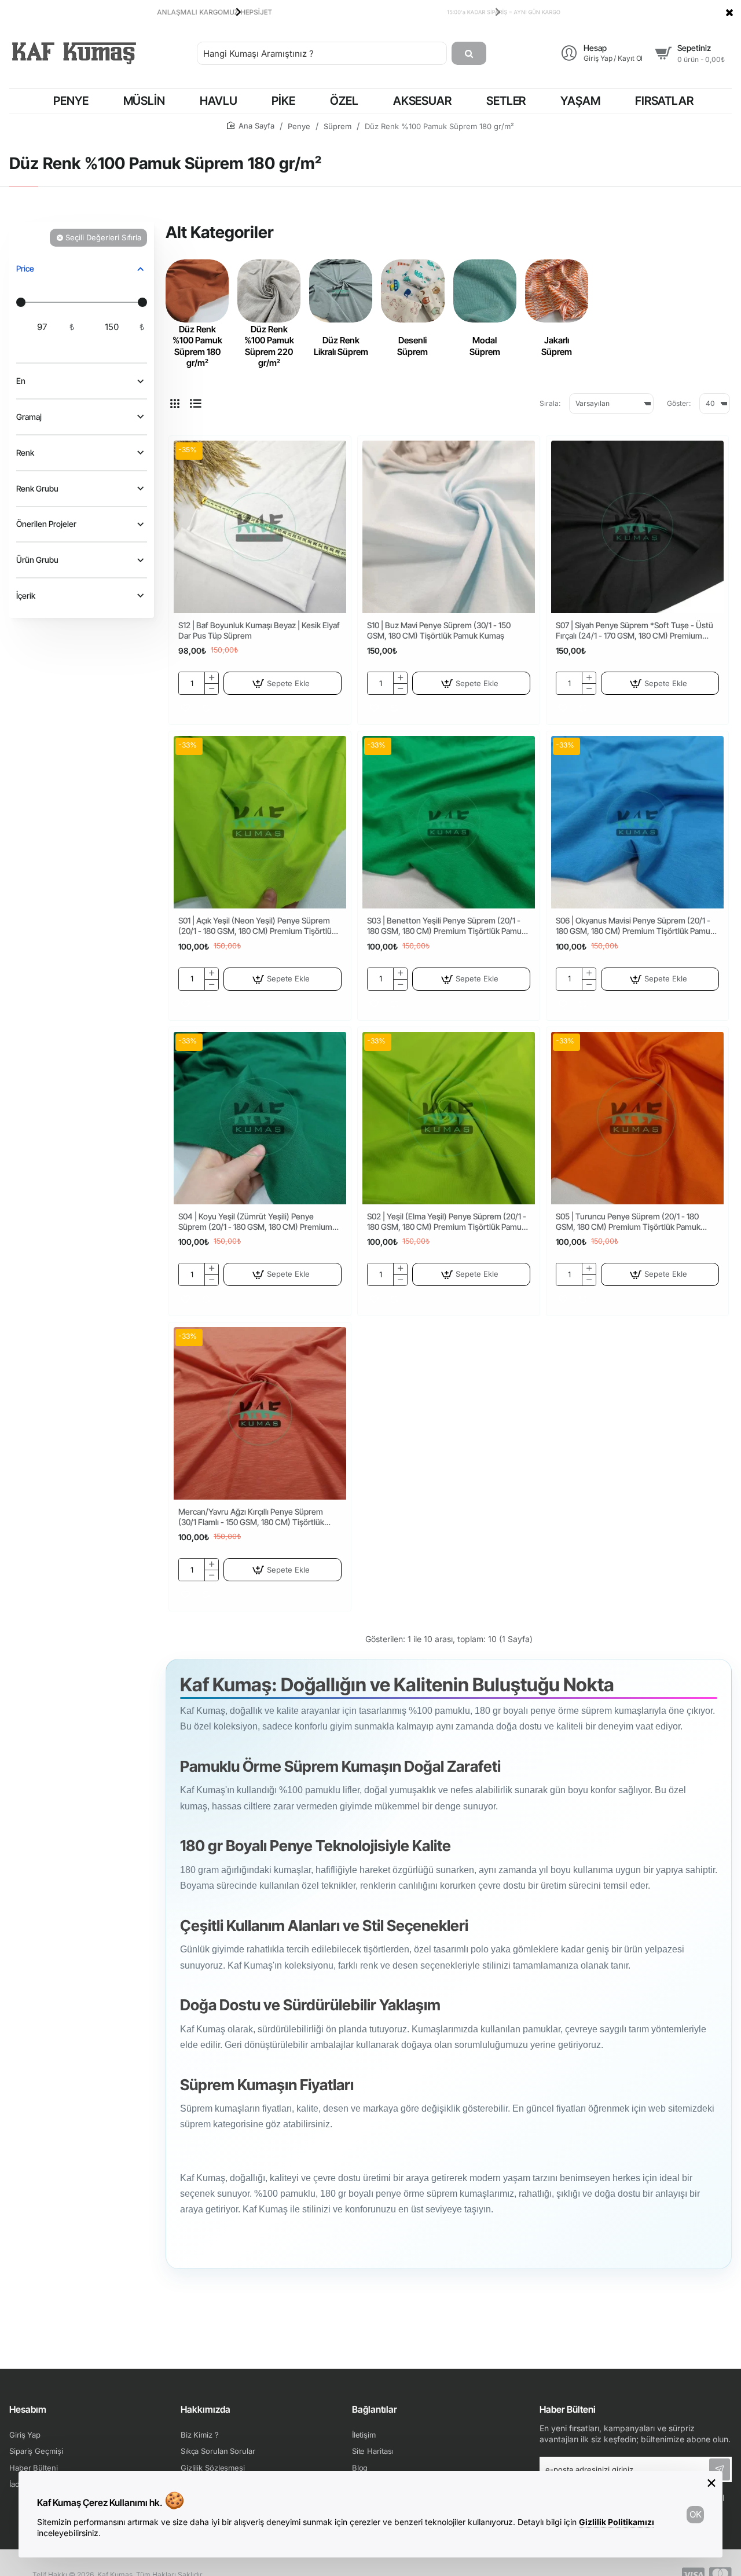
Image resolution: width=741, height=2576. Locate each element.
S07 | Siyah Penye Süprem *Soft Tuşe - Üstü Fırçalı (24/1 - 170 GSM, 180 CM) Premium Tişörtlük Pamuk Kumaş (634, 631)
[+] (211, 678)
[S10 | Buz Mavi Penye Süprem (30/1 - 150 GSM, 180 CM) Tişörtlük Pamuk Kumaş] (449, 527)
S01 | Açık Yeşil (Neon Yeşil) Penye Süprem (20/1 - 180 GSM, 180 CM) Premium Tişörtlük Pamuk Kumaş (257, 926)
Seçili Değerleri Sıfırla (103, 237)
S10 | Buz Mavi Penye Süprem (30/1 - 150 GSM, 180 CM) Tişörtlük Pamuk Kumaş (439, 630)
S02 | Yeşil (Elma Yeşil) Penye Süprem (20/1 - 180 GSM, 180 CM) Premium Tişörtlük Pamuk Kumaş (447, 1222)
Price (25, 268)
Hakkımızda (206, 2409)
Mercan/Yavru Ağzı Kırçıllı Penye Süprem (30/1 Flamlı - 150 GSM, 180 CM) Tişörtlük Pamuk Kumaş (251, 1517)
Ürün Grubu (37, 560)
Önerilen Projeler (46, 524)
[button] (239, 12)
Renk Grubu (37, 488)
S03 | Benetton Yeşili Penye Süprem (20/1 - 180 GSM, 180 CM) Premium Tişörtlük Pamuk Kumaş (446, 926)
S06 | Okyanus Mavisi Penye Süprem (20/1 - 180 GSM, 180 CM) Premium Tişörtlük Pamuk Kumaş (635, 926)
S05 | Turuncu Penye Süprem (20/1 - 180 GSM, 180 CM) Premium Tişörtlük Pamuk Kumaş (628, 1222)
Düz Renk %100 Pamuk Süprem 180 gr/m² (197, 346)
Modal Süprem (485, 346)
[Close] (729, 12)
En (21, 381)
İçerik (26, 596)
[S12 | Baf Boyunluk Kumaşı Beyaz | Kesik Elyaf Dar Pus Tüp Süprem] (260, 527)
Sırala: (550, 403)
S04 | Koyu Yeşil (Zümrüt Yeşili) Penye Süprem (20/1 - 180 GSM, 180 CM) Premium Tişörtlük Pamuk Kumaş (255, 1222)
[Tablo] (175, 404)
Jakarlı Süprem (557, 346)
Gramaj (29, 417)
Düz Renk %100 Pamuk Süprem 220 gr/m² (269, 346)
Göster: (679, 403)
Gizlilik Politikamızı (617, 2522)
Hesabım (28, 2409)
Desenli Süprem (412, 346)
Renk (25, 452)
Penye (299, 126)
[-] (211, 689)
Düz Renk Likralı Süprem (341, 346)
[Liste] (196, 404)
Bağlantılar (375, 2409)
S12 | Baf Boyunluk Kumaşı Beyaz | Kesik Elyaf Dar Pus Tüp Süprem (259, 630)
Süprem (338, 126)
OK (696, 2514)
